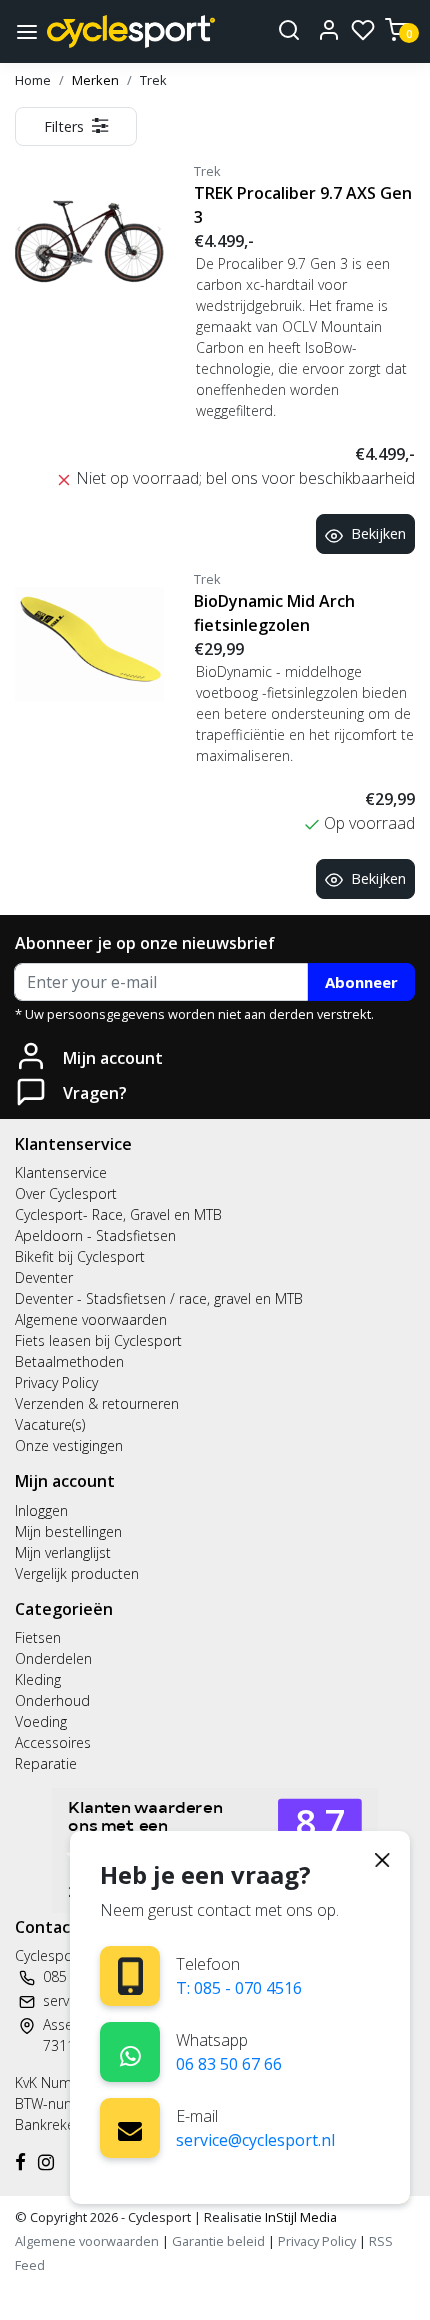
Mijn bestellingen (68, 1531)
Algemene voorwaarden (91, 1319)
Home (33, 80)
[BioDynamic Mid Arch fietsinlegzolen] (89, 644)
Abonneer (361, 982)
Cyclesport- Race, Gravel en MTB (118, 1214)
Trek (153, 80)
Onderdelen (53, 1658)
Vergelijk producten (77, 1573)
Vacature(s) (50, 1424)
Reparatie (46, 1763)
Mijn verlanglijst (63, 1552)
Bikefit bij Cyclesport (80, 1256)
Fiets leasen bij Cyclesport (98, 1340)
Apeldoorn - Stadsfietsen (95, 1235)
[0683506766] (130, 2052)
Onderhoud (52, 1700)
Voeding (41, 1721)
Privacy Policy (56, 1382)
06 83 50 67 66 (229, 2064)
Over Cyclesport (66, 1193)
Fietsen (38, 1637)
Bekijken (378, 533)
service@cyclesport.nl (255, 2140)
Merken (95, 80)
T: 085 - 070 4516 (239, 1988)
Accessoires (53, 1742)
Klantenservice (61, 1172)
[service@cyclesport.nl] (130, 2128)
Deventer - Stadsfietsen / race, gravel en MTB (159, 1298)
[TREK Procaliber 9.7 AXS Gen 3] (89, 236)
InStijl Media (299, 2217)
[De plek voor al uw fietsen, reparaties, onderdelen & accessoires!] (131, 31)
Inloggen (41, 1510)
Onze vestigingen (69, 1445)
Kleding (38, 1679)
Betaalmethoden (69, 1361)
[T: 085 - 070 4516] (130, 1976)
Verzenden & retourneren (97, 1403)
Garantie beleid (220, 2241)
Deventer (44, 1277)
